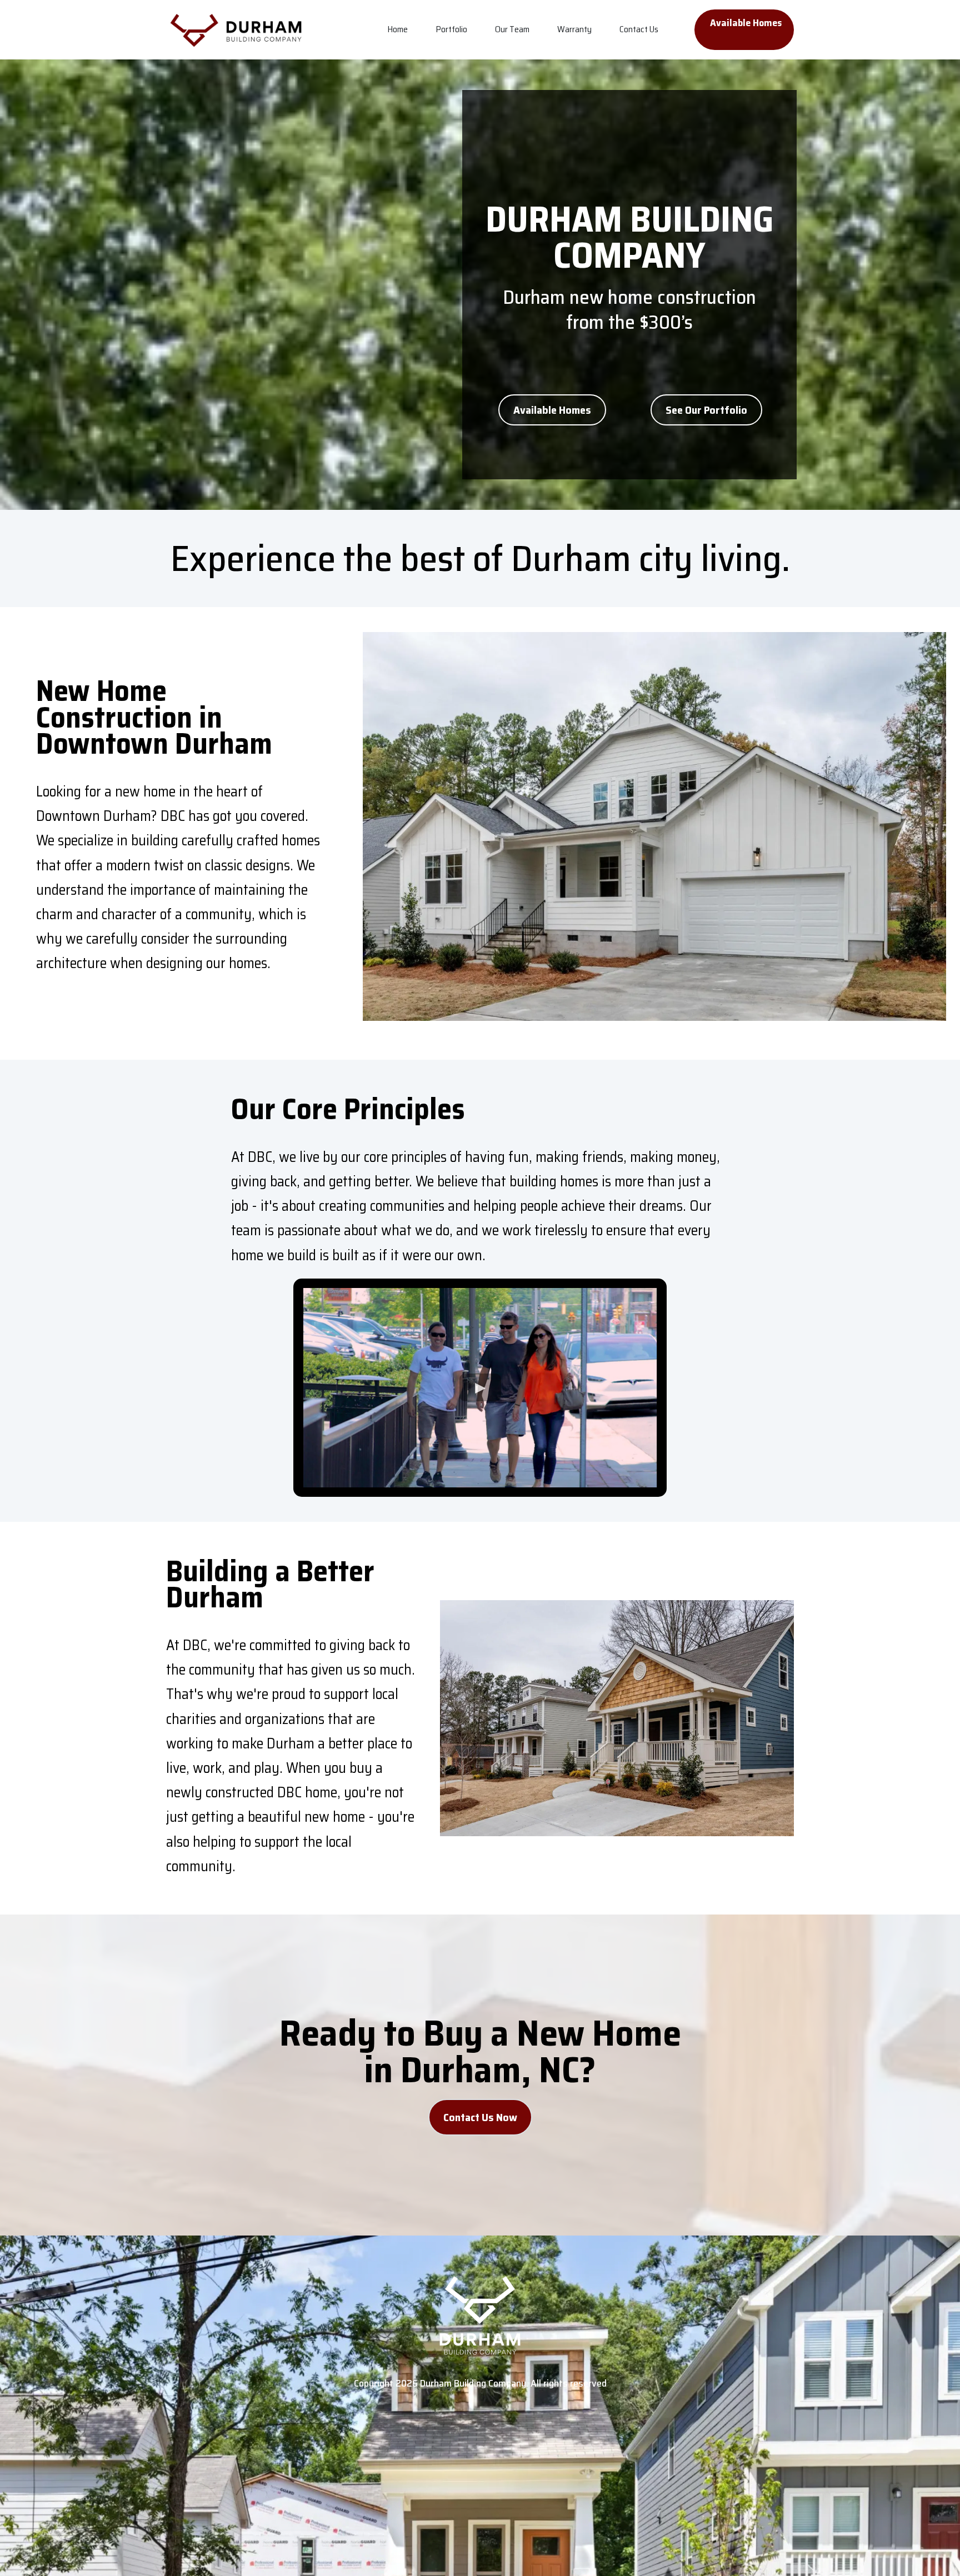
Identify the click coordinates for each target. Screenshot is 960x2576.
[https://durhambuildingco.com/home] (237, 30)
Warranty (574, 29)
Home (397, 29)
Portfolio (451, 29)
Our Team (512, 29)
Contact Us (639, 29)
